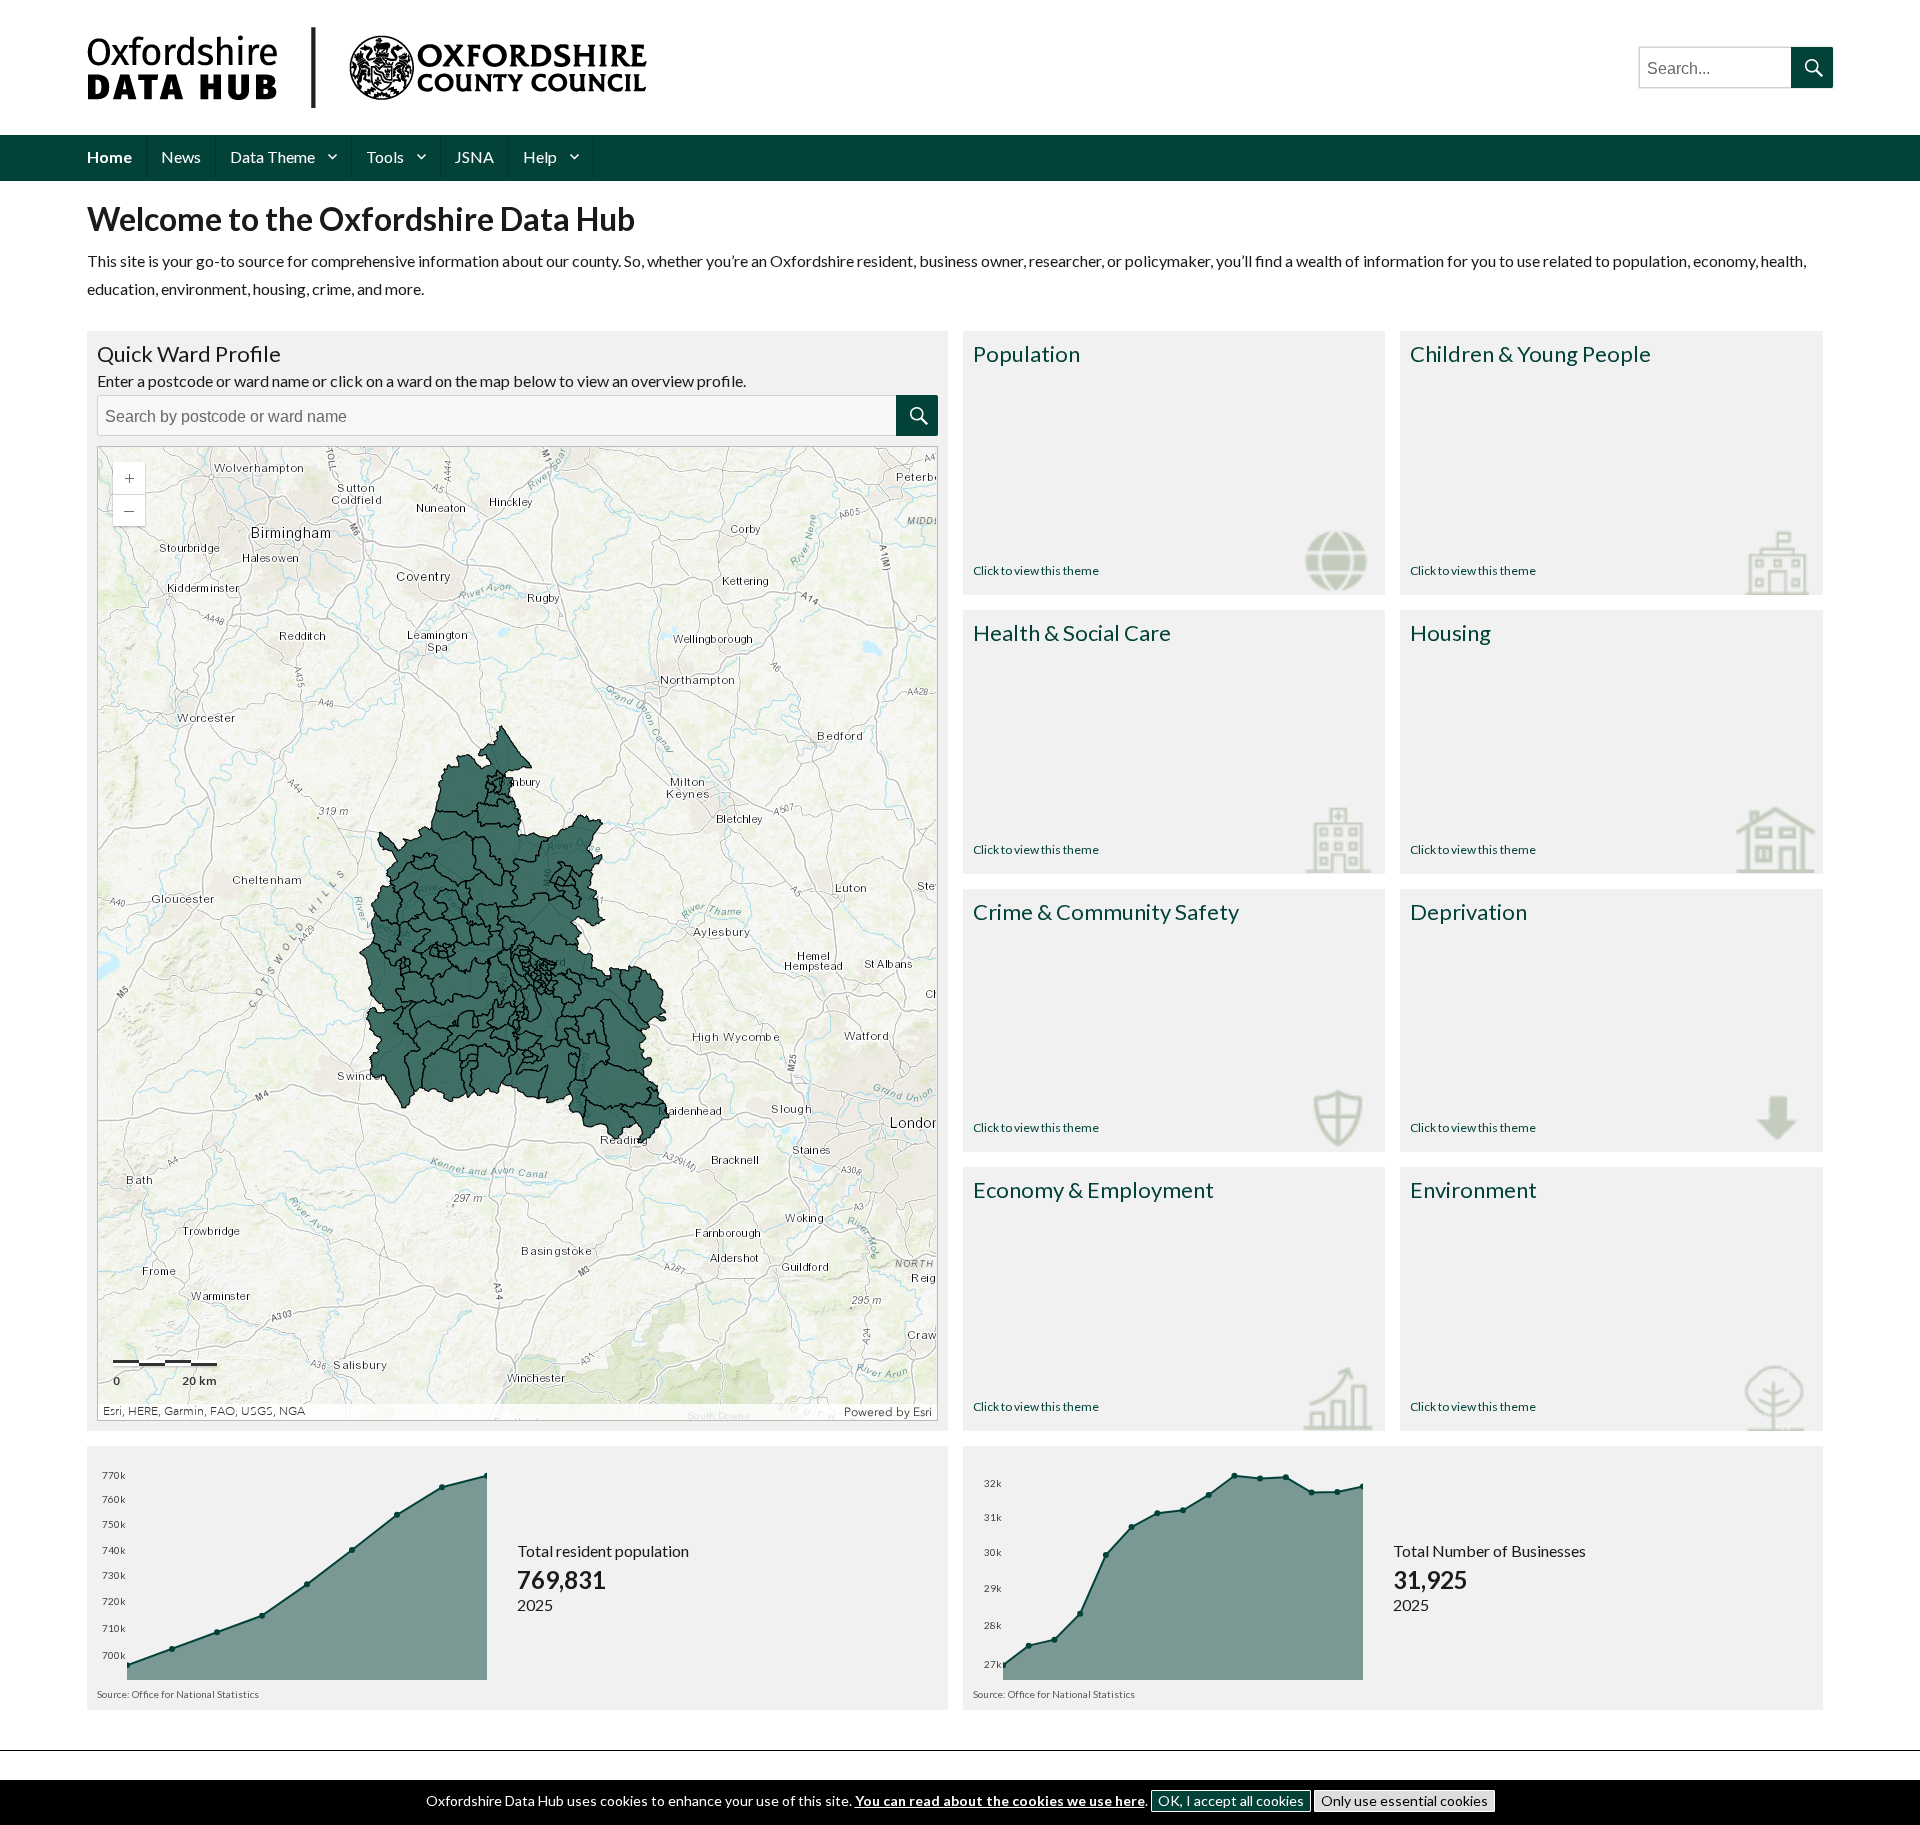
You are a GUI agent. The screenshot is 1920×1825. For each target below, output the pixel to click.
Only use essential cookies (1404, 1800)
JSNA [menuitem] (474, 156)
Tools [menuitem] (385, 156)
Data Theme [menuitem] (272, 156)
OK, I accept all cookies (1231, 1800)
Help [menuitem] (540, 156)
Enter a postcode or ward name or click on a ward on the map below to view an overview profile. (421, 380)
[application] (517, 933)
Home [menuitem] (109, 156)
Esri (922, 1412)
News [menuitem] (181, 156)
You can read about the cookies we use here (1000, 1800)
